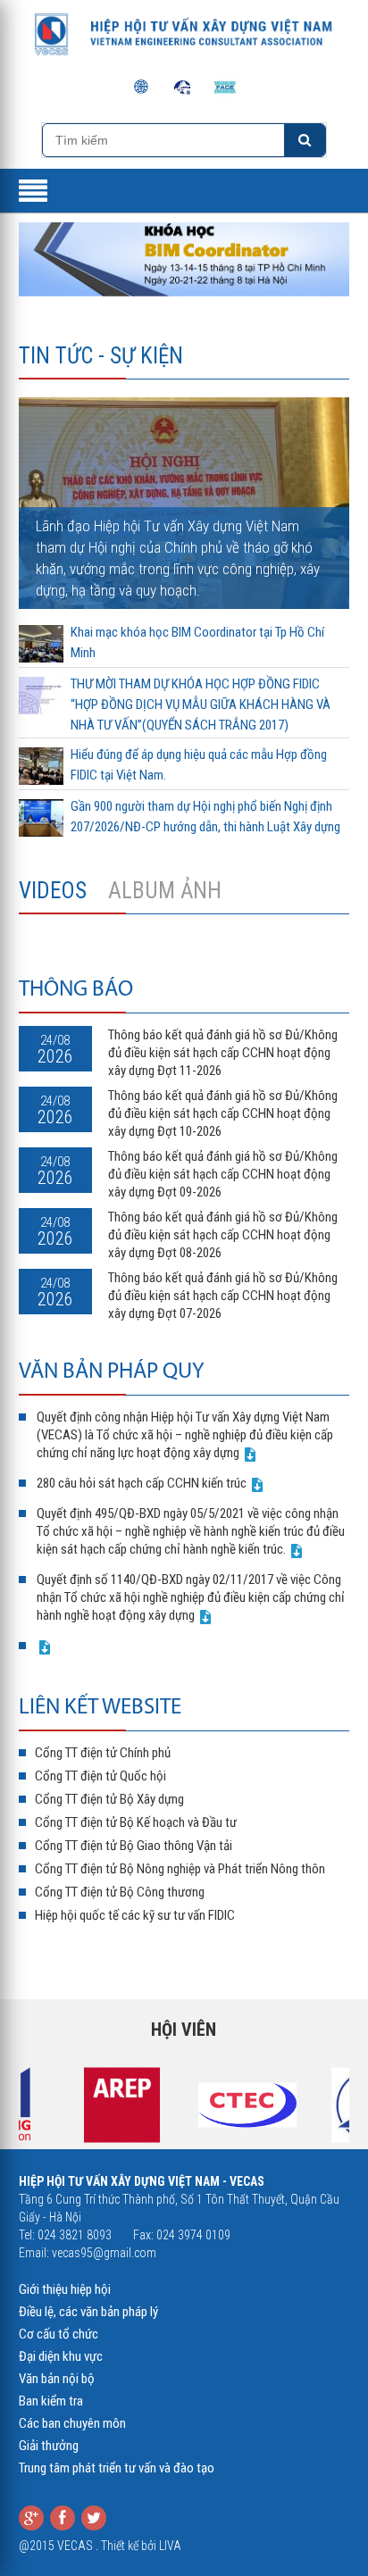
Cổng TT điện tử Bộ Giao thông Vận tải (134, 1846)
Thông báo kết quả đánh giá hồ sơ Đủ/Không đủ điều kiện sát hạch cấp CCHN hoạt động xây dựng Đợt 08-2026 (223, 1235)
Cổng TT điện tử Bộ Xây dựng (109, 1799)
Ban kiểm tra (51, 2401)
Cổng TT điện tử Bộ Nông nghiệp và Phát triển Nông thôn (180, 1869)
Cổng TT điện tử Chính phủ (103, 1753)
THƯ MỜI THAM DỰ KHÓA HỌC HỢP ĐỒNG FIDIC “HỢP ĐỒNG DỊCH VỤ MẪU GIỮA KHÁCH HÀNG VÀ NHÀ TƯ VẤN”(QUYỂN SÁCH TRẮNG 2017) (201, 704)
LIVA (170, 2546)
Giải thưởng (49, 2446)
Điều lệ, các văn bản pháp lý (88, 2312)
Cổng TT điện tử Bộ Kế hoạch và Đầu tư (136, 1822)
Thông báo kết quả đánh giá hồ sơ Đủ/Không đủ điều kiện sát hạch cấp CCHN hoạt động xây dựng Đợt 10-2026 (223, 1113)
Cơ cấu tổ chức (59, 2334)
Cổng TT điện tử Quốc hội (100, 1776)
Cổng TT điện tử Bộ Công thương (120, 1892)
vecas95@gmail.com (104, 2253)
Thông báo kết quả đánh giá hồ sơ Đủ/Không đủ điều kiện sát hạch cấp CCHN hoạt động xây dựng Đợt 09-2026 (223, 1174)
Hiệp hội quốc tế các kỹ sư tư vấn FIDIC (135, 1915)
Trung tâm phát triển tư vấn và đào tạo (117, 2468)
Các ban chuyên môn (72, 2423)
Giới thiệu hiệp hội (65, 2289)
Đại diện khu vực (61, 2356)
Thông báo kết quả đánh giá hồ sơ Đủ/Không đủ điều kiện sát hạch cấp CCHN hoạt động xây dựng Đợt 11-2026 (223, 1053)
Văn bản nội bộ (57, 2379)
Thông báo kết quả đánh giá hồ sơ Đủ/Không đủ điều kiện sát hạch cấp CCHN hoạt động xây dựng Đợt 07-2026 (223, 1296)
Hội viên (184, 2030)
